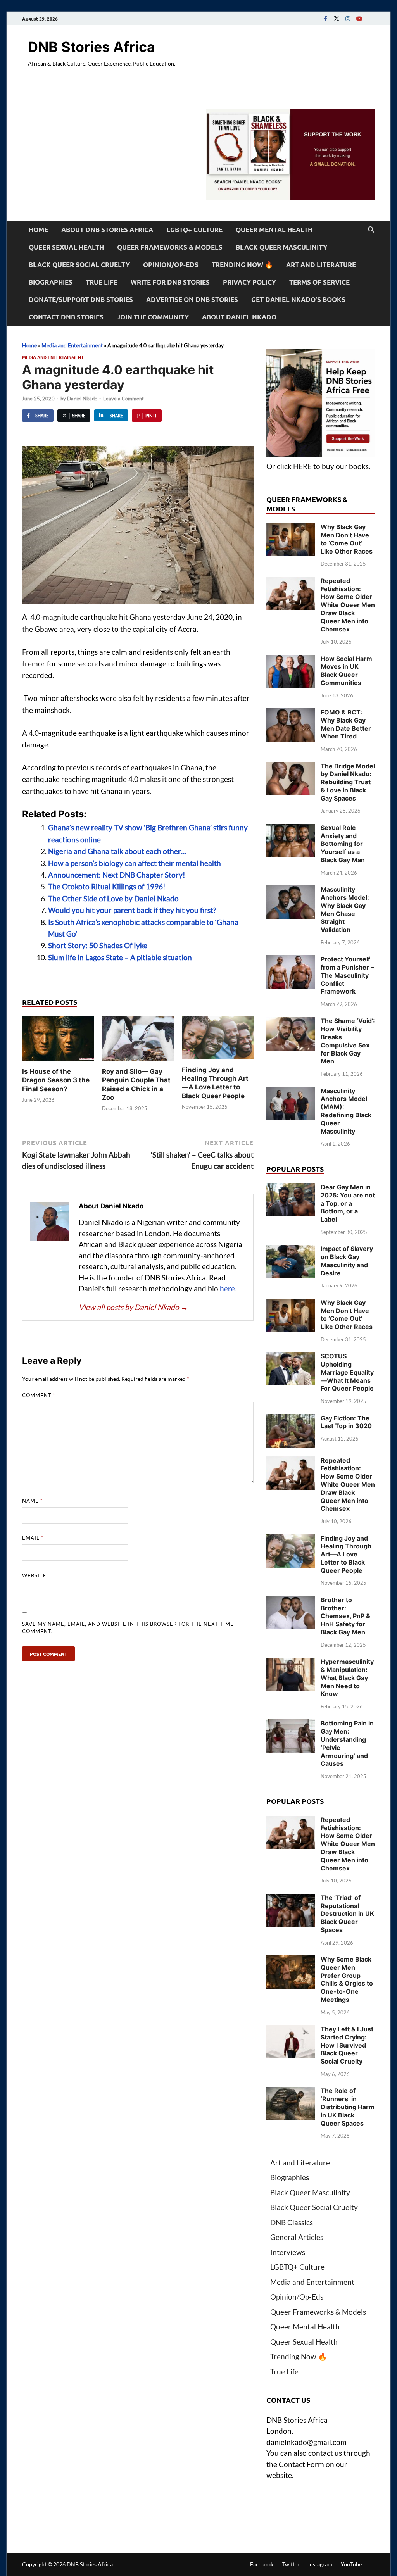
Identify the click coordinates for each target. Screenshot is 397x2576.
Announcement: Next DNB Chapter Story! (117, 875)
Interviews (288, 2252)
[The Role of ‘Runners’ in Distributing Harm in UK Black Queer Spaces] (291, 2092)
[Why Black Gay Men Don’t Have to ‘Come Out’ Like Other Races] (291, 528)
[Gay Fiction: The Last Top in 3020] (291, 1419)
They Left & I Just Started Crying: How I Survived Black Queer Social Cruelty (347, 2045)
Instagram (320, 2564)
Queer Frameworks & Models (170, 247)
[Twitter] (337, 18)
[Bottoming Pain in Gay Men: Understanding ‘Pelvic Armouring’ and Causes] (291, 1725)
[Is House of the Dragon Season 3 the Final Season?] (58, 1041)
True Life (102, 282)
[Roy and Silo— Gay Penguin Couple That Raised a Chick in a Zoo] (138, 1041)
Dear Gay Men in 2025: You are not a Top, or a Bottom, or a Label (348, 1203)
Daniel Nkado (82, 399)
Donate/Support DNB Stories (81, 299)
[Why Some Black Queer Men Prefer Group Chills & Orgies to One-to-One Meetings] (291, 1961)
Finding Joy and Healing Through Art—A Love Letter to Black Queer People (346, 1554)
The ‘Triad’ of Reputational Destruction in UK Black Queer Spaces (347, 1914)
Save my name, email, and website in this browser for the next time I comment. (130, 1628)
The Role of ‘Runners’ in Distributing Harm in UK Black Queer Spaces (348, 2107)
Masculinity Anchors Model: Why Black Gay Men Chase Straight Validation (345, 909)
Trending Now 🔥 (242, 265)
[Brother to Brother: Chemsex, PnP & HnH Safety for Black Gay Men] (291, 1601)
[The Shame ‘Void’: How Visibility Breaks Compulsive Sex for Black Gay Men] (291, 1022)
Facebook (262, 2564)
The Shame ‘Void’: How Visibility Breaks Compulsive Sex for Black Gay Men (348, 1041)
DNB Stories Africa (91, 47)
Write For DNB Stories (170, 282)
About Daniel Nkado (239, 317)
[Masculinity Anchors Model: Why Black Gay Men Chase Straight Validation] (291, 891)
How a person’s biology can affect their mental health (135, 863)
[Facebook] (325, 18)
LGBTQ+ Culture (194, 230)
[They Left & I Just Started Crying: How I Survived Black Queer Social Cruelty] (291, 2030)
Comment (39, 1395)
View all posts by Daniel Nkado (133, 1307)
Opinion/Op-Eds (171, 265)
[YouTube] (359, 18)
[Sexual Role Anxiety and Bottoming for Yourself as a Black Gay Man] (291, 829)
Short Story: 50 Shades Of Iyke (98, 945)
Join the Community (153, 317)
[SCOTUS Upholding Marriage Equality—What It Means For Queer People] (291, 1357)
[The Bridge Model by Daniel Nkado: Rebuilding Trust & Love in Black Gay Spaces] (291, 767)
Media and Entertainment (72, 345)
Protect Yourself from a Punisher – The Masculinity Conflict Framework (347, 975)
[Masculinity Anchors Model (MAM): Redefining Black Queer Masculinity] (291, 1092)
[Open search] (371, 230)
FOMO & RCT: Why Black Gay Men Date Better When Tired (346, 724)
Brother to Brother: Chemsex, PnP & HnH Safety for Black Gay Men (345, 1616)
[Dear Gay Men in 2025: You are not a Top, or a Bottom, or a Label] (291, 1188)
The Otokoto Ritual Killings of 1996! (107, 886)
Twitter (291, 2564)
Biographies (51, 282)
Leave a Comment (123, 399)
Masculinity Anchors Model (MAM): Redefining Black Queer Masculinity (346, 1111)
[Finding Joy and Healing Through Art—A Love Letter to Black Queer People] (218, 1040)
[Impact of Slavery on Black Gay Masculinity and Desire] (291, 1250)
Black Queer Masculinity (281, 247)
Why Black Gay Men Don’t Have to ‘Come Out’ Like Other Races (347, 539)
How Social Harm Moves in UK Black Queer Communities (346, 671)
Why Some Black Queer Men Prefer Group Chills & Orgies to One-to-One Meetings (347, 1979)
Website (34, 1575)
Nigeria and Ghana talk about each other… (117, 851)
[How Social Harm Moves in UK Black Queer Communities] (291, 660)
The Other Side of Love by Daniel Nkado (113, 898)
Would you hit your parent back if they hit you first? (132, 910)
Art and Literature (321, 265)
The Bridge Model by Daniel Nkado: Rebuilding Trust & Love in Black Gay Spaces (348, 782)
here (227, 1288)
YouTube (351, 2564)
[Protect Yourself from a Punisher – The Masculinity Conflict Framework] (291, 960)
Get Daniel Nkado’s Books (298, 299)
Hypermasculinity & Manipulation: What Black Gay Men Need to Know (347, 1678)
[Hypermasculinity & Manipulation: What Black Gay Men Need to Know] (291, 1663)
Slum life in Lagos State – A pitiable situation (120, 957)
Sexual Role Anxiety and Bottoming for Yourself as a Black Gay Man (343, 844)
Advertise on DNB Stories (192, 299)
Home (38, 230)
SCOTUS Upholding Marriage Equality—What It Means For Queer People (347, 1372)
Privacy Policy (249, 282)
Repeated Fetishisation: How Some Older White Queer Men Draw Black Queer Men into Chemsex (348, 605)
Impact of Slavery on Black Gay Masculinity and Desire (347, 1261)
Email (33, 1538)
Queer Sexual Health (66, 247)
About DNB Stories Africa (107, 230)
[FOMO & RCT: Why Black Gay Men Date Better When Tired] (291, 713)
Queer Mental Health (274, 230)
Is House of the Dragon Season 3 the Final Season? (56, 1080)
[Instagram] (348, 18)
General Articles (297, 2237)
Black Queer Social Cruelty (79, 265)
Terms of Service (319, 282)
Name (32, 1501)
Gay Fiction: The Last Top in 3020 (346, 1422)
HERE (302, 466)
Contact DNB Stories (66, 317)
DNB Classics (292, 2222)
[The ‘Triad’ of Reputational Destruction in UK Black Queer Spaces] (291, 1899)
